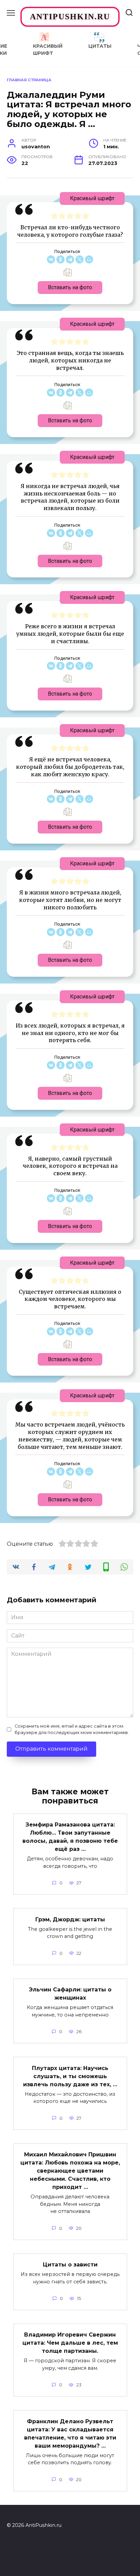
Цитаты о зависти (70, 2265)
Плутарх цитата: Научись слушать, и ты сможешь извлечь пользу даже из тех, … (70, 2076)
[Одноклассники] (60, 259)
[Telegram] (70, 259)
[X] (80, 259)
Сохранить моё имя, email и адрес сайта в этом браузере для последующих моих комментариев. (72, 1729)
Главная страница (29, 80)
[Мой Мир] (89, 259)
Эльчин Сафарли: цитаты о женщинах (70, 1994)
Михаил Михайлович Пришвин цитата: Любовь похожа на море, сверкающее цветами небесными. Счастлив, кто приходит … (70, 2171)
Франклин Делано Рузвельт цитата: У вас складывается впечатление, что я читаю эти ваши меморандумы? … (70, 2433)
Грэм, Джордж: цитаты (70, 1919)
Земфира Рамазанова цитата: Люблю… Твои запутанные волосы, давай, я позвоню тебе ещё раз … (70, 1837)
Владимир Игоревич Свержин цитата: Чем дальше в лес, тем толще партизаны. (70, 2343)
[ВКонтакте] (51, 259)
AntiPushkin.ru (70, 17)
